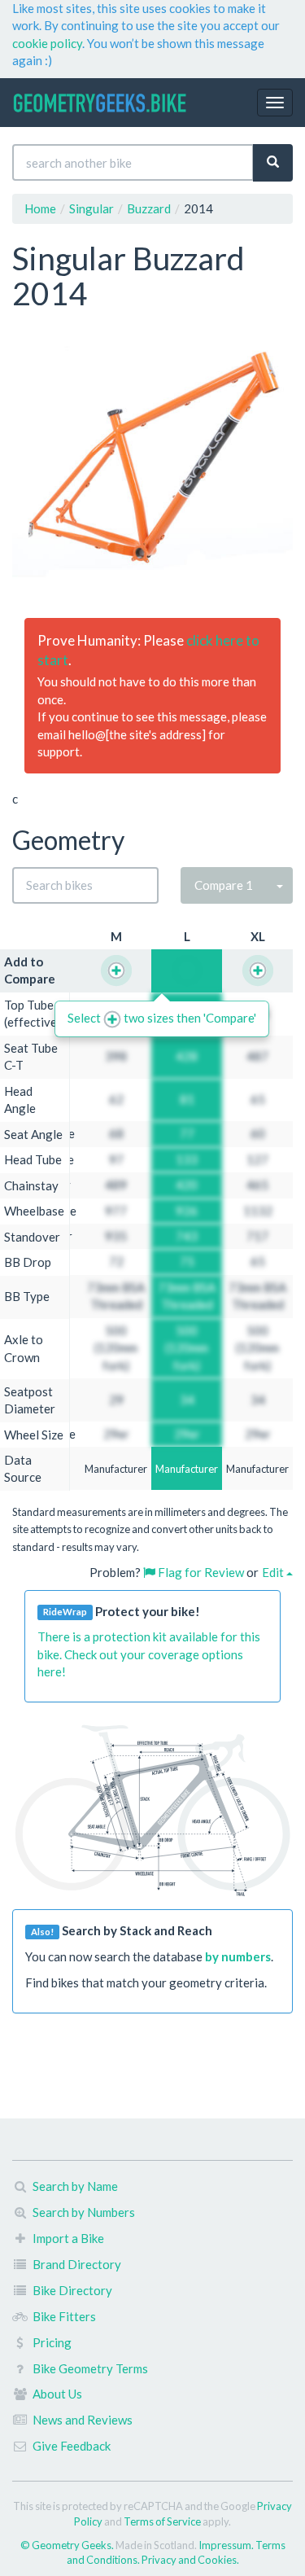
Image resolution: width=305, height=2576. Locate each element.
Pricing (52, 2342)
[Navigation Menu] (275, 103)
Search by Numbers (84, 2212)
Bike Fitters (64, 2316)
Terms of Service (162, 2521)
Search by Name (75, 2186)
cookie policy (47, 43)
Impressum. (227, 2545)
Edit (274, 1572)
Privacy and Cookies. (190, 2560)
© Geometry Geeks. (68, 2545)
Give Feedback (72, 2446)
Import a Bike (68, 2238)
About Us (57, 2394)
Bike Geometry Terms (90, 2368)
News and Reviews (83, 2420)
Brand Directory (77, 2264)
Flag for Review (200, 1572)
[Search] (273, 162)
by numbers (238, 1956)
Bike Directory (72, 2290)
